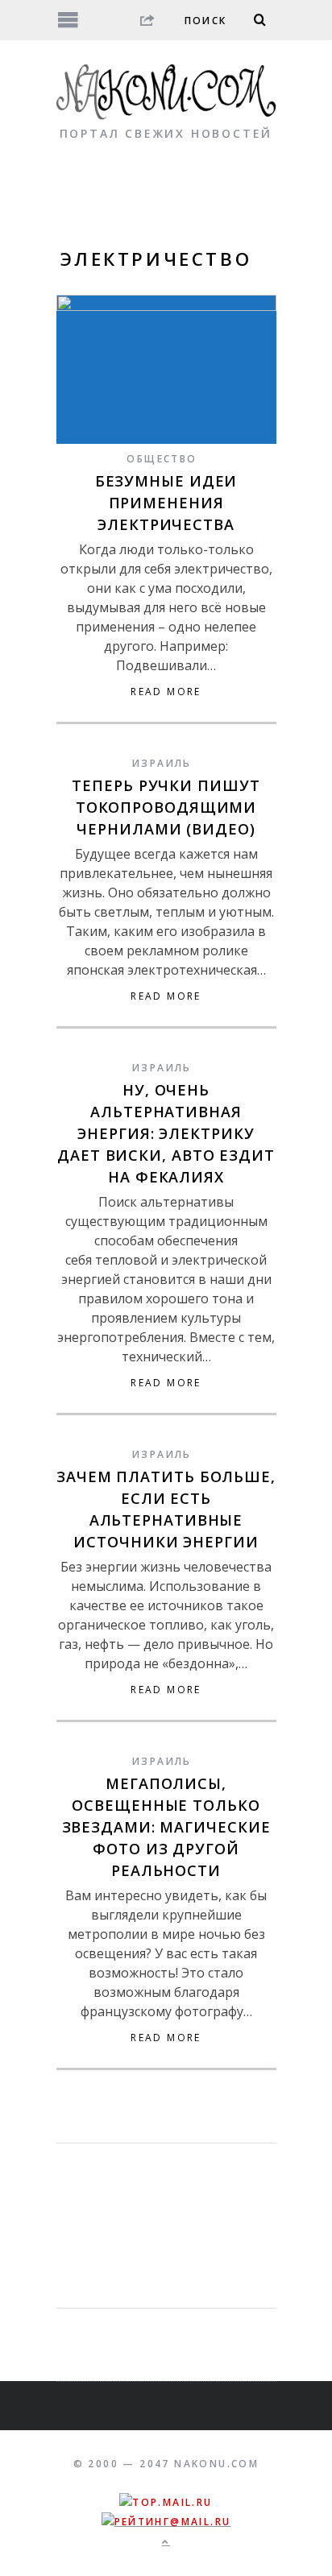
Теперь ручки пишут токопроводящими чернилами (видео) (166, 807)
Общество (162, 459)
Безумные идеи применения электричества (166, 503)
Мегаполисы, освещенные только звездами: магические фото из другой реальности (166, 1827)
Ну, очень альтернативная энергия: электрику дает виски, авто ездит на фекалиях (166, 1133)
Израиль (162, 763)
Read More (166, 692)
